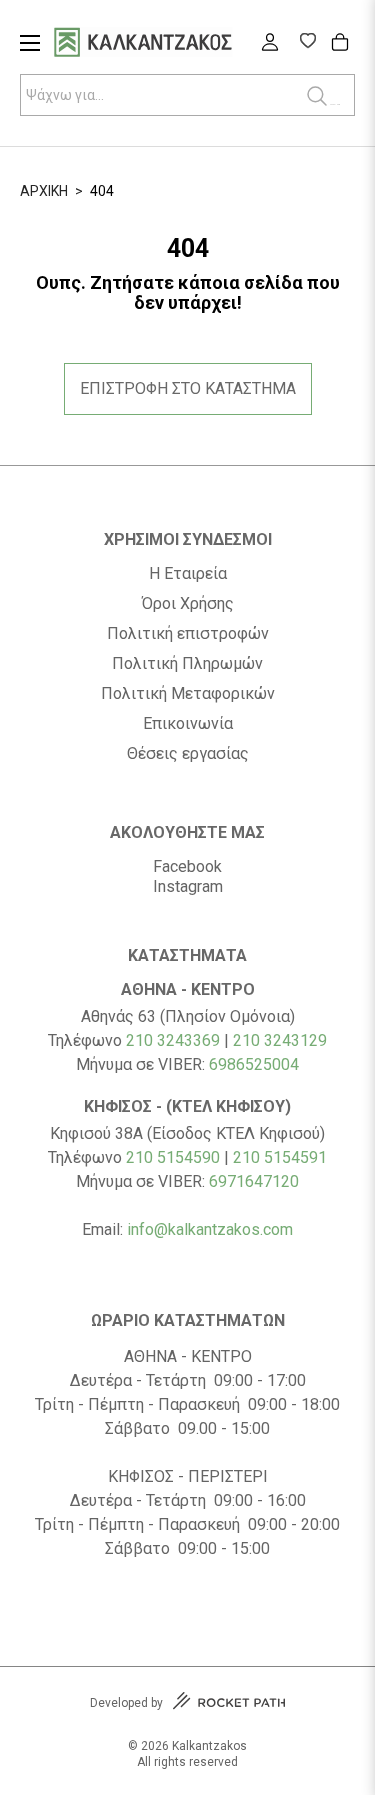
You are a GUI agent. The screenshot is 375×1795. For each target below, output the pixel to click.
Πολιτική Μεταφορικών (188, 694)
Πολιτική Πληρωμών (187, 664)
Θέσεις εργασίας (188, 754)
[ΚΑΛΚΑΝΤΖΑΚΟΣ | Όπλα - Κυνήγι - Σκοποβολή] (168, 44)
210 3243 (266, 1040)
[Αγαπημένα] (307, 43)
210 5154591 (280, 1157)
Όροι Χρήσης (188, 604)
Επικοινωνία (188, 724)
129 (313, 1040)
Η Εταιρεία (188, 574)
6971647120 (254, 1181)
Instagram (188, 886)
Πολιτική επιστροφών (188, 634)
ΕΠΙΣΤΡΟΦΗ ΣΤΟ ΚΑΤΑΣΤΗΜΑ (188, 388)
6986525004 (254, 1064)
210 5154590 (173, 1157)
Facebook (187, 866)
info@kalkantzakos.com (210, 1229)
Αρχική (44, 191)
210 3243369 (173, 1040)
